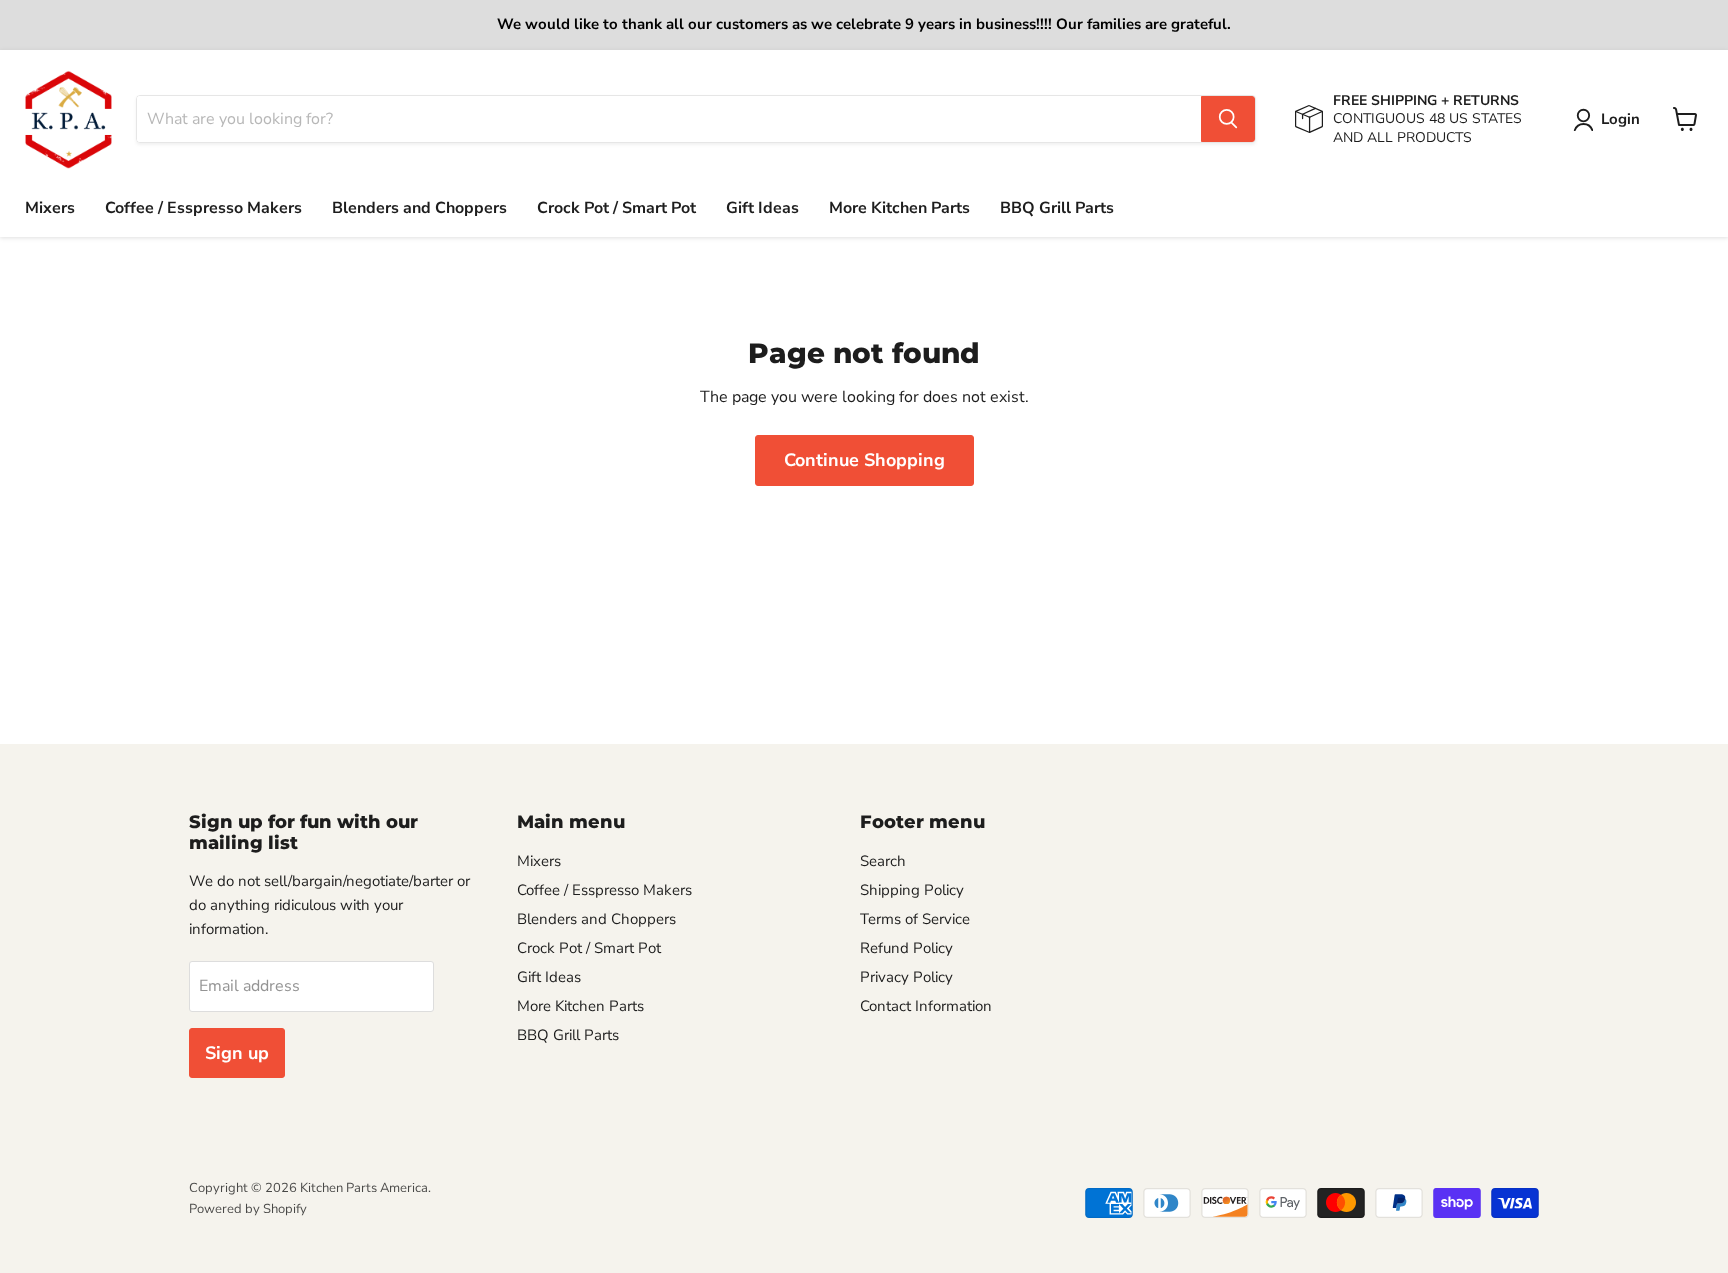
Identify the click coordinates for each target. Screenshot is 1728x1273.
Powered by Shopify (248, 1209)
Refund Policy (906, 948)
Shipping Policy (912, 890)
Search (883, 861)
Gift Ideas (762, 208)
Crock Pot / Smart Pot (616, 208)
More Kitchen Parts (899, 208)
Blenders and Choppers (419, 208)
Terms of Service (915, 919)
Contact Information (926, 1006)
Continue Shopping (864, 460)
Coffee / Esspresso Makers (203, 208)
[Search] (1228, 119)
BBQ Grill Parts (1057, 208)
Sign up (237, 1053)
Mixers (50, 208)
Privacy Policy (906, 977)
